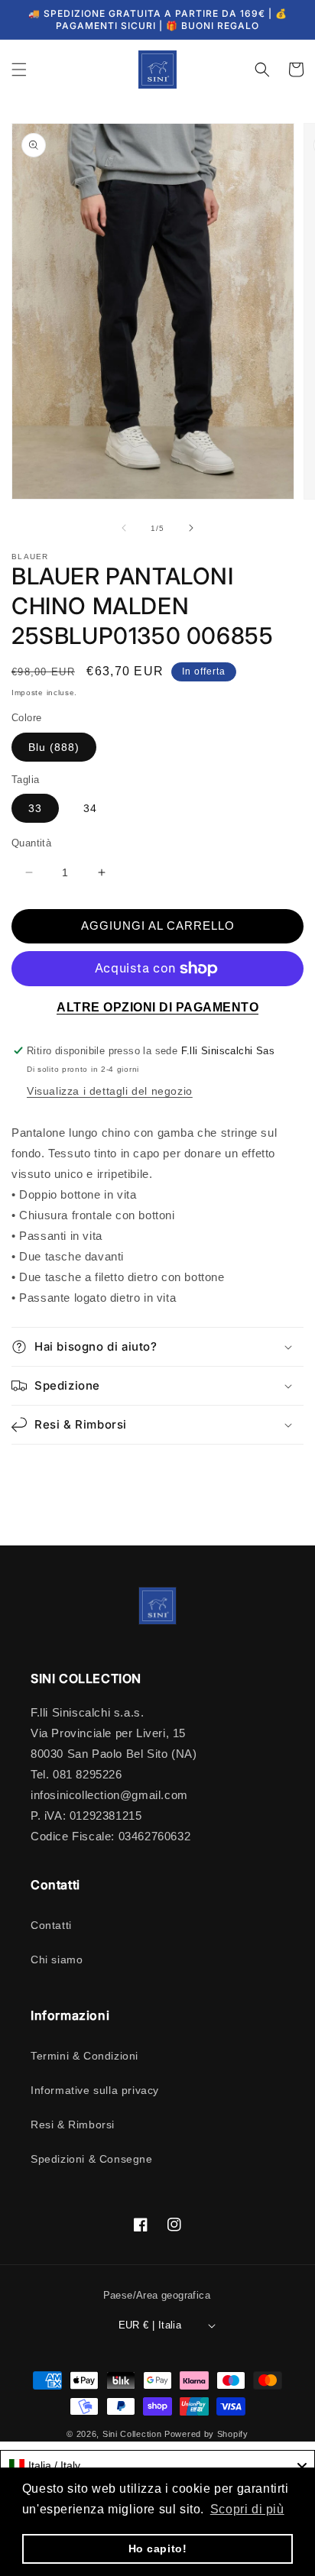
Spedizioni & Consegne (92, 2159)
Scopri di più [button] (247, 2509)
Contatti (51, 1925)
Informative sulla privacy (95, 2090)
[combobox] (157, 2465)
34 (90, 808)
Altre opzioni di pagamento (157, 1007)
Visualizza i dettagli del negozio (110, 1091)
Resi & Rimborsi (73, 2125)
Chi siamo (57, 1960)
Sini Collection (132, 2434)
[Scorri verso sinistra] (124, 528)
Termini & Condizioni (84, 2056)
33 (35, 808)
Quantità (31, 843)
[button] (19, 70)
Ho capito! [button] (158, 2548)
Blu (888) (54, 747)
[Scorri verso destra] (191, 528)
